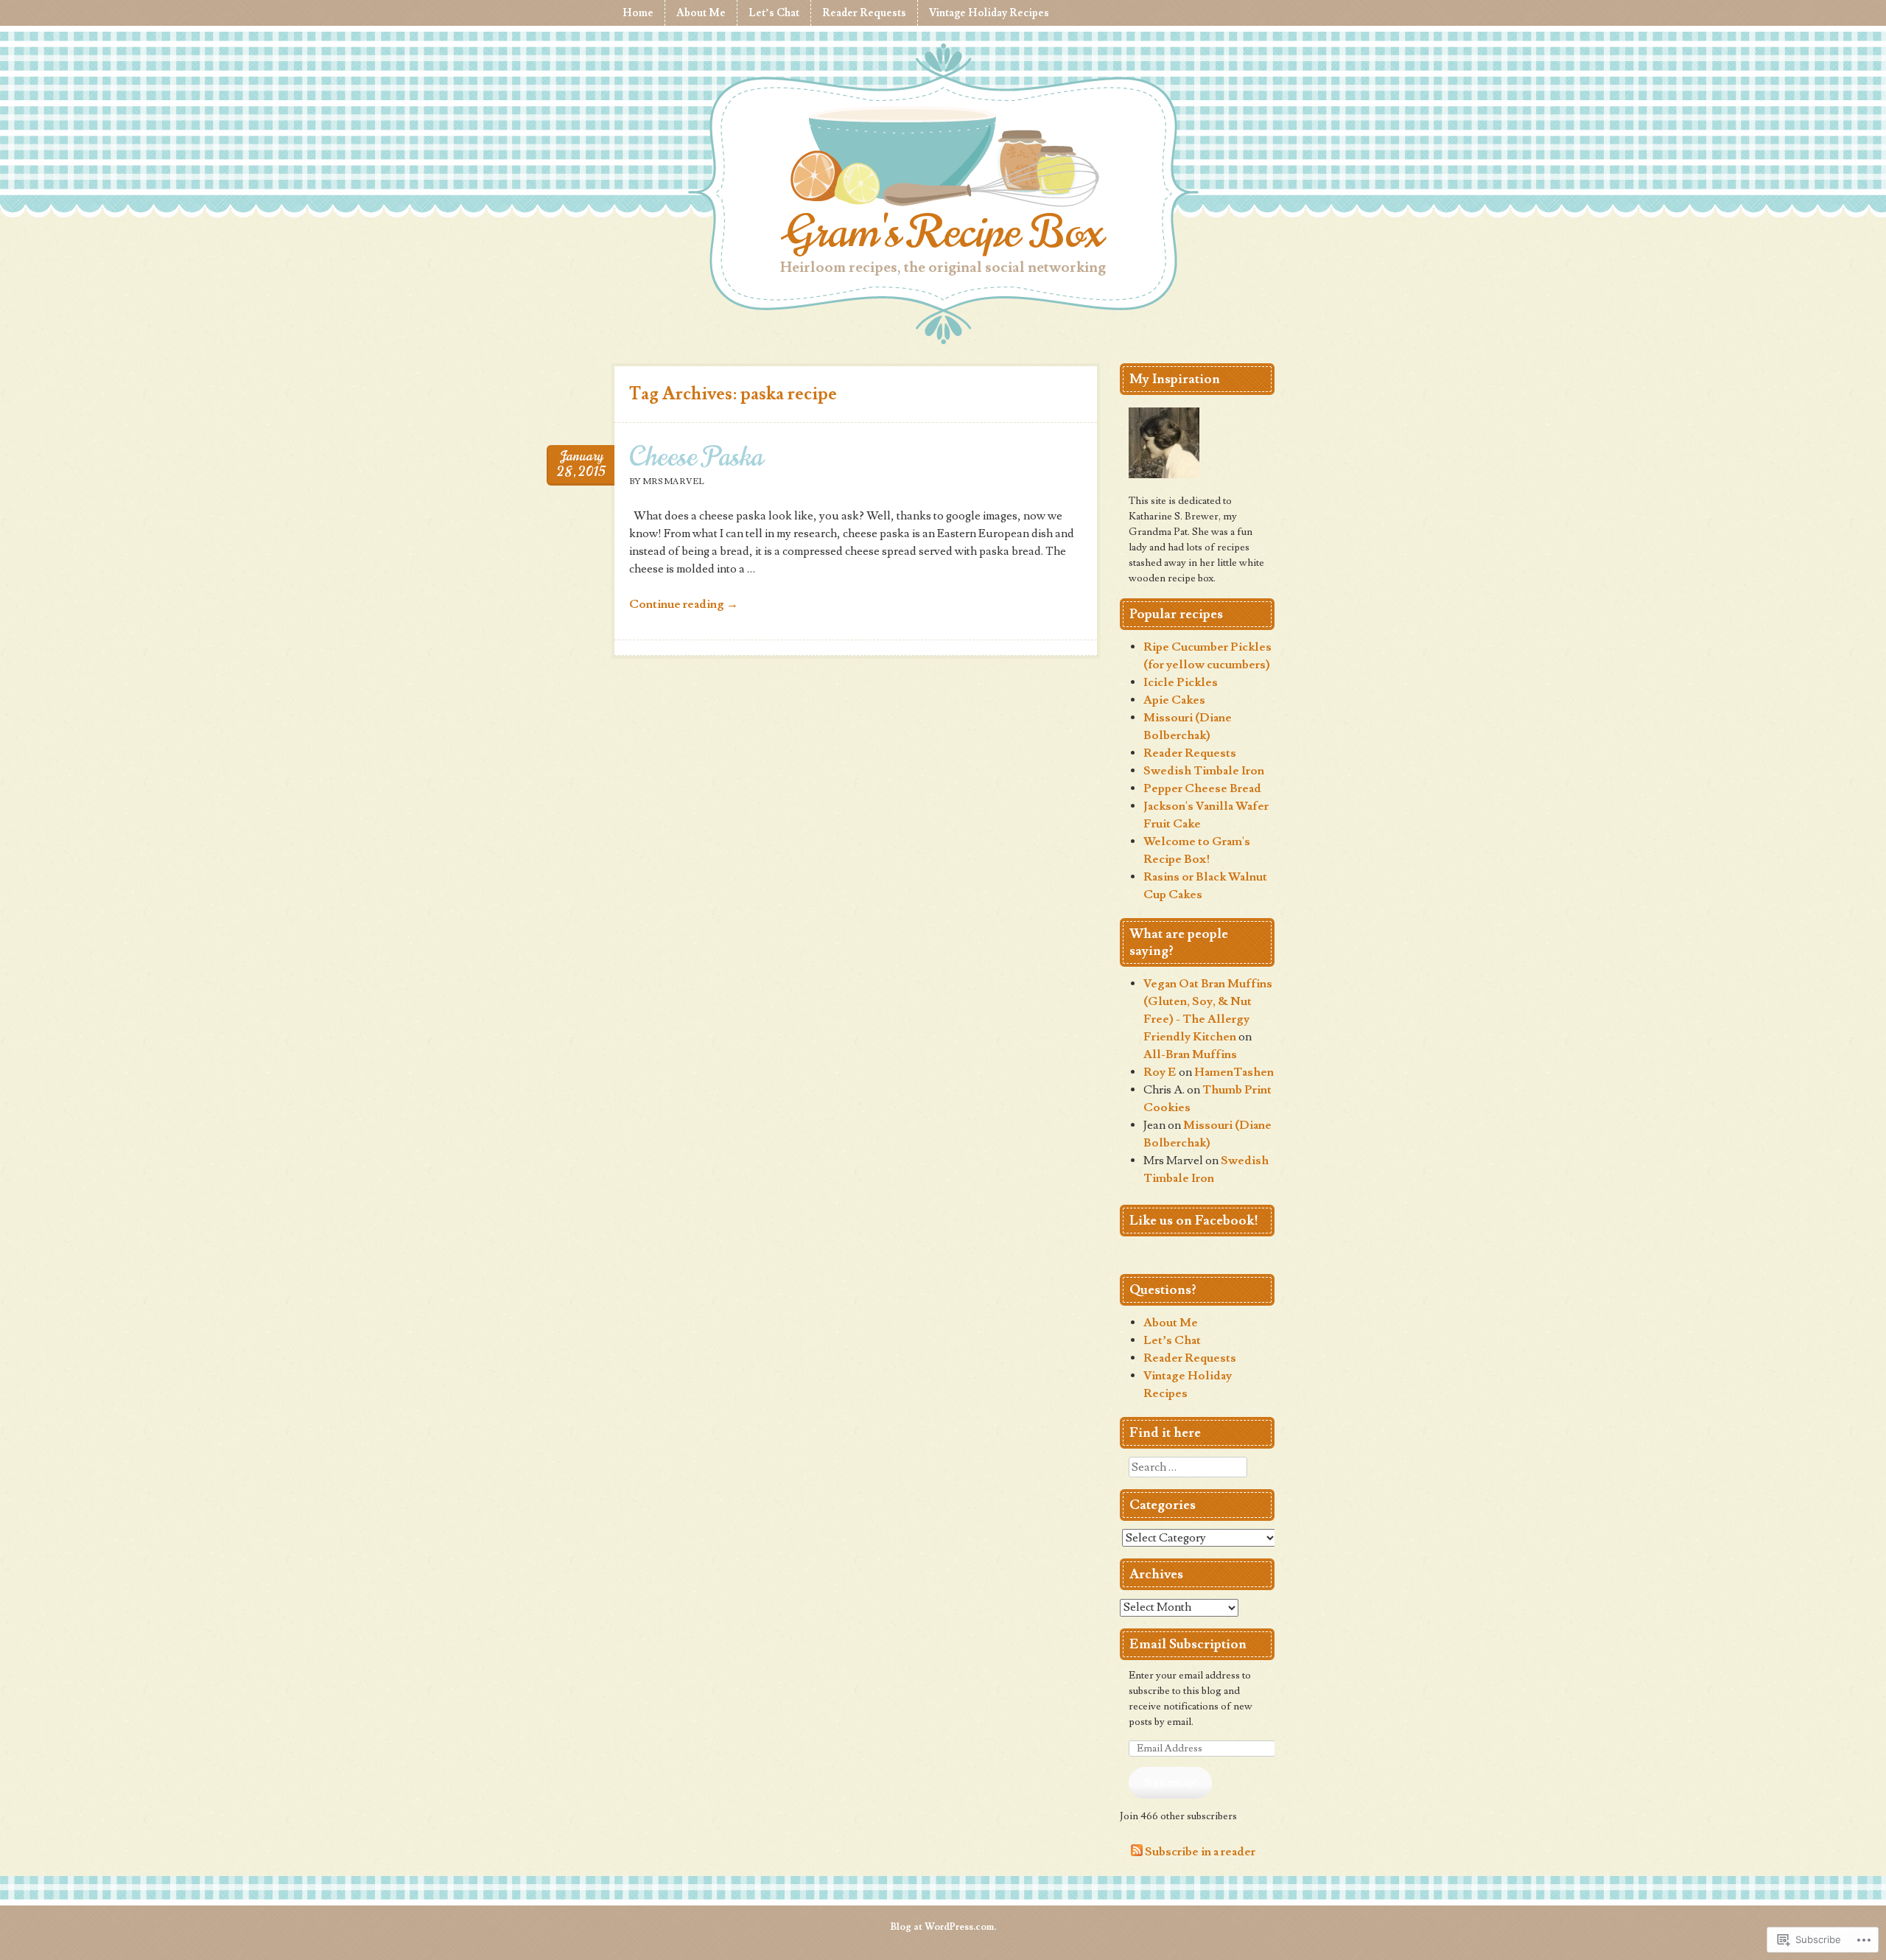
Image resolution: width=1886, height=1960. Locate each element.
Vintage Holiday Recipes (989, 13)
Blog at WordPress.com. (943, 1927)
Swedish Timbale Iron (1204, 771)
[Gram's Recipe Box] (943, 159)
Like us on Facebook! (1194, 1221)
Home (638, 13)
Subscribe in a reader (1200, 1852)
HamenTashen (1234, 1072)
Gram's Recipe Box (943, 232)
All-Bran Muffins (1190, 1054)
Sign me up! (1171, 1782)
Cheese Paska (696, 456)
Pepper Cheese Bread (1202, 788)
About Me (701, 13)
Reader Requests (864, 13)
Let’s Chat (774, 13)
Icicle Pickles (1181, 682)
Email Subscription (1188, 1644)
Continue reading (684, 604)
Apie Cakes (1174, 700)
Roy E (1160, 1072)
